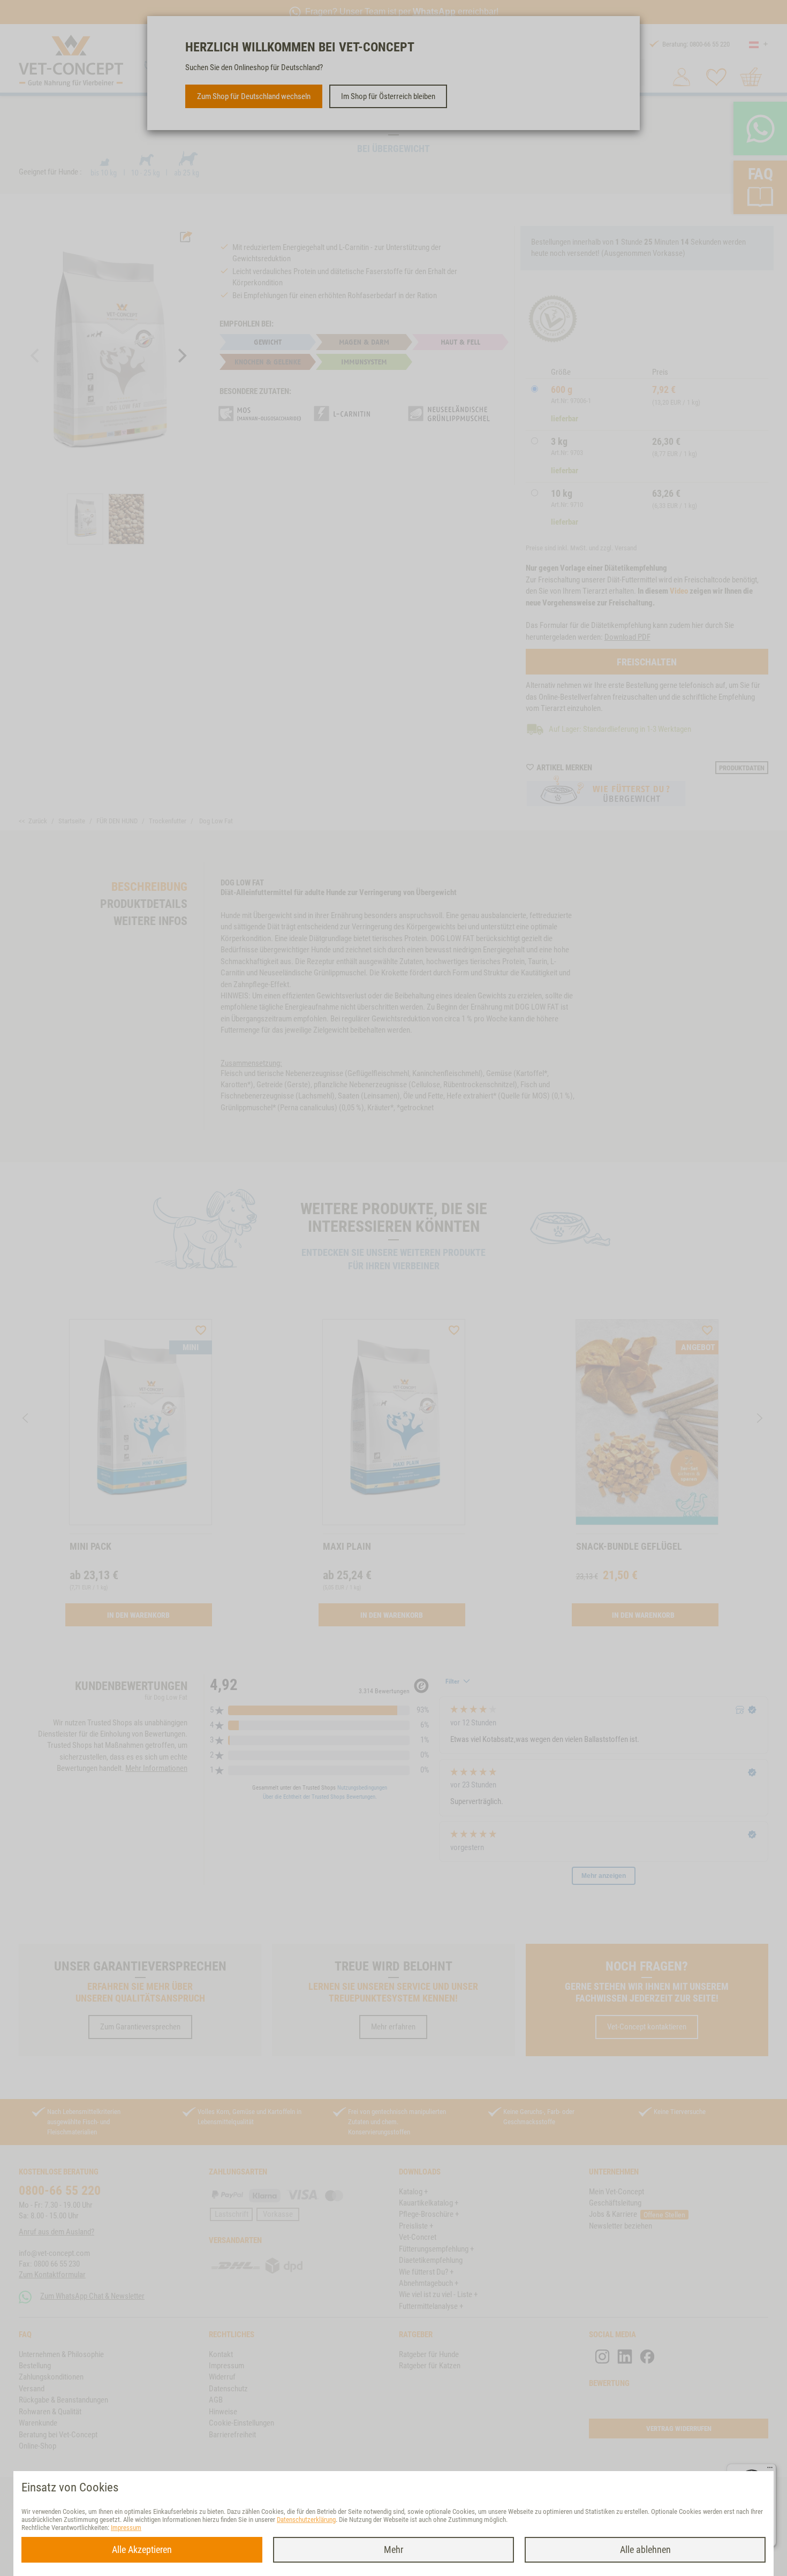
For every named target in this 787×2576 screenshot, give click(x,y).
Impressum (126, 2528)
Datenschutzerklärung (306, 2520)
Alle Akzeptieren (142, 2550)
